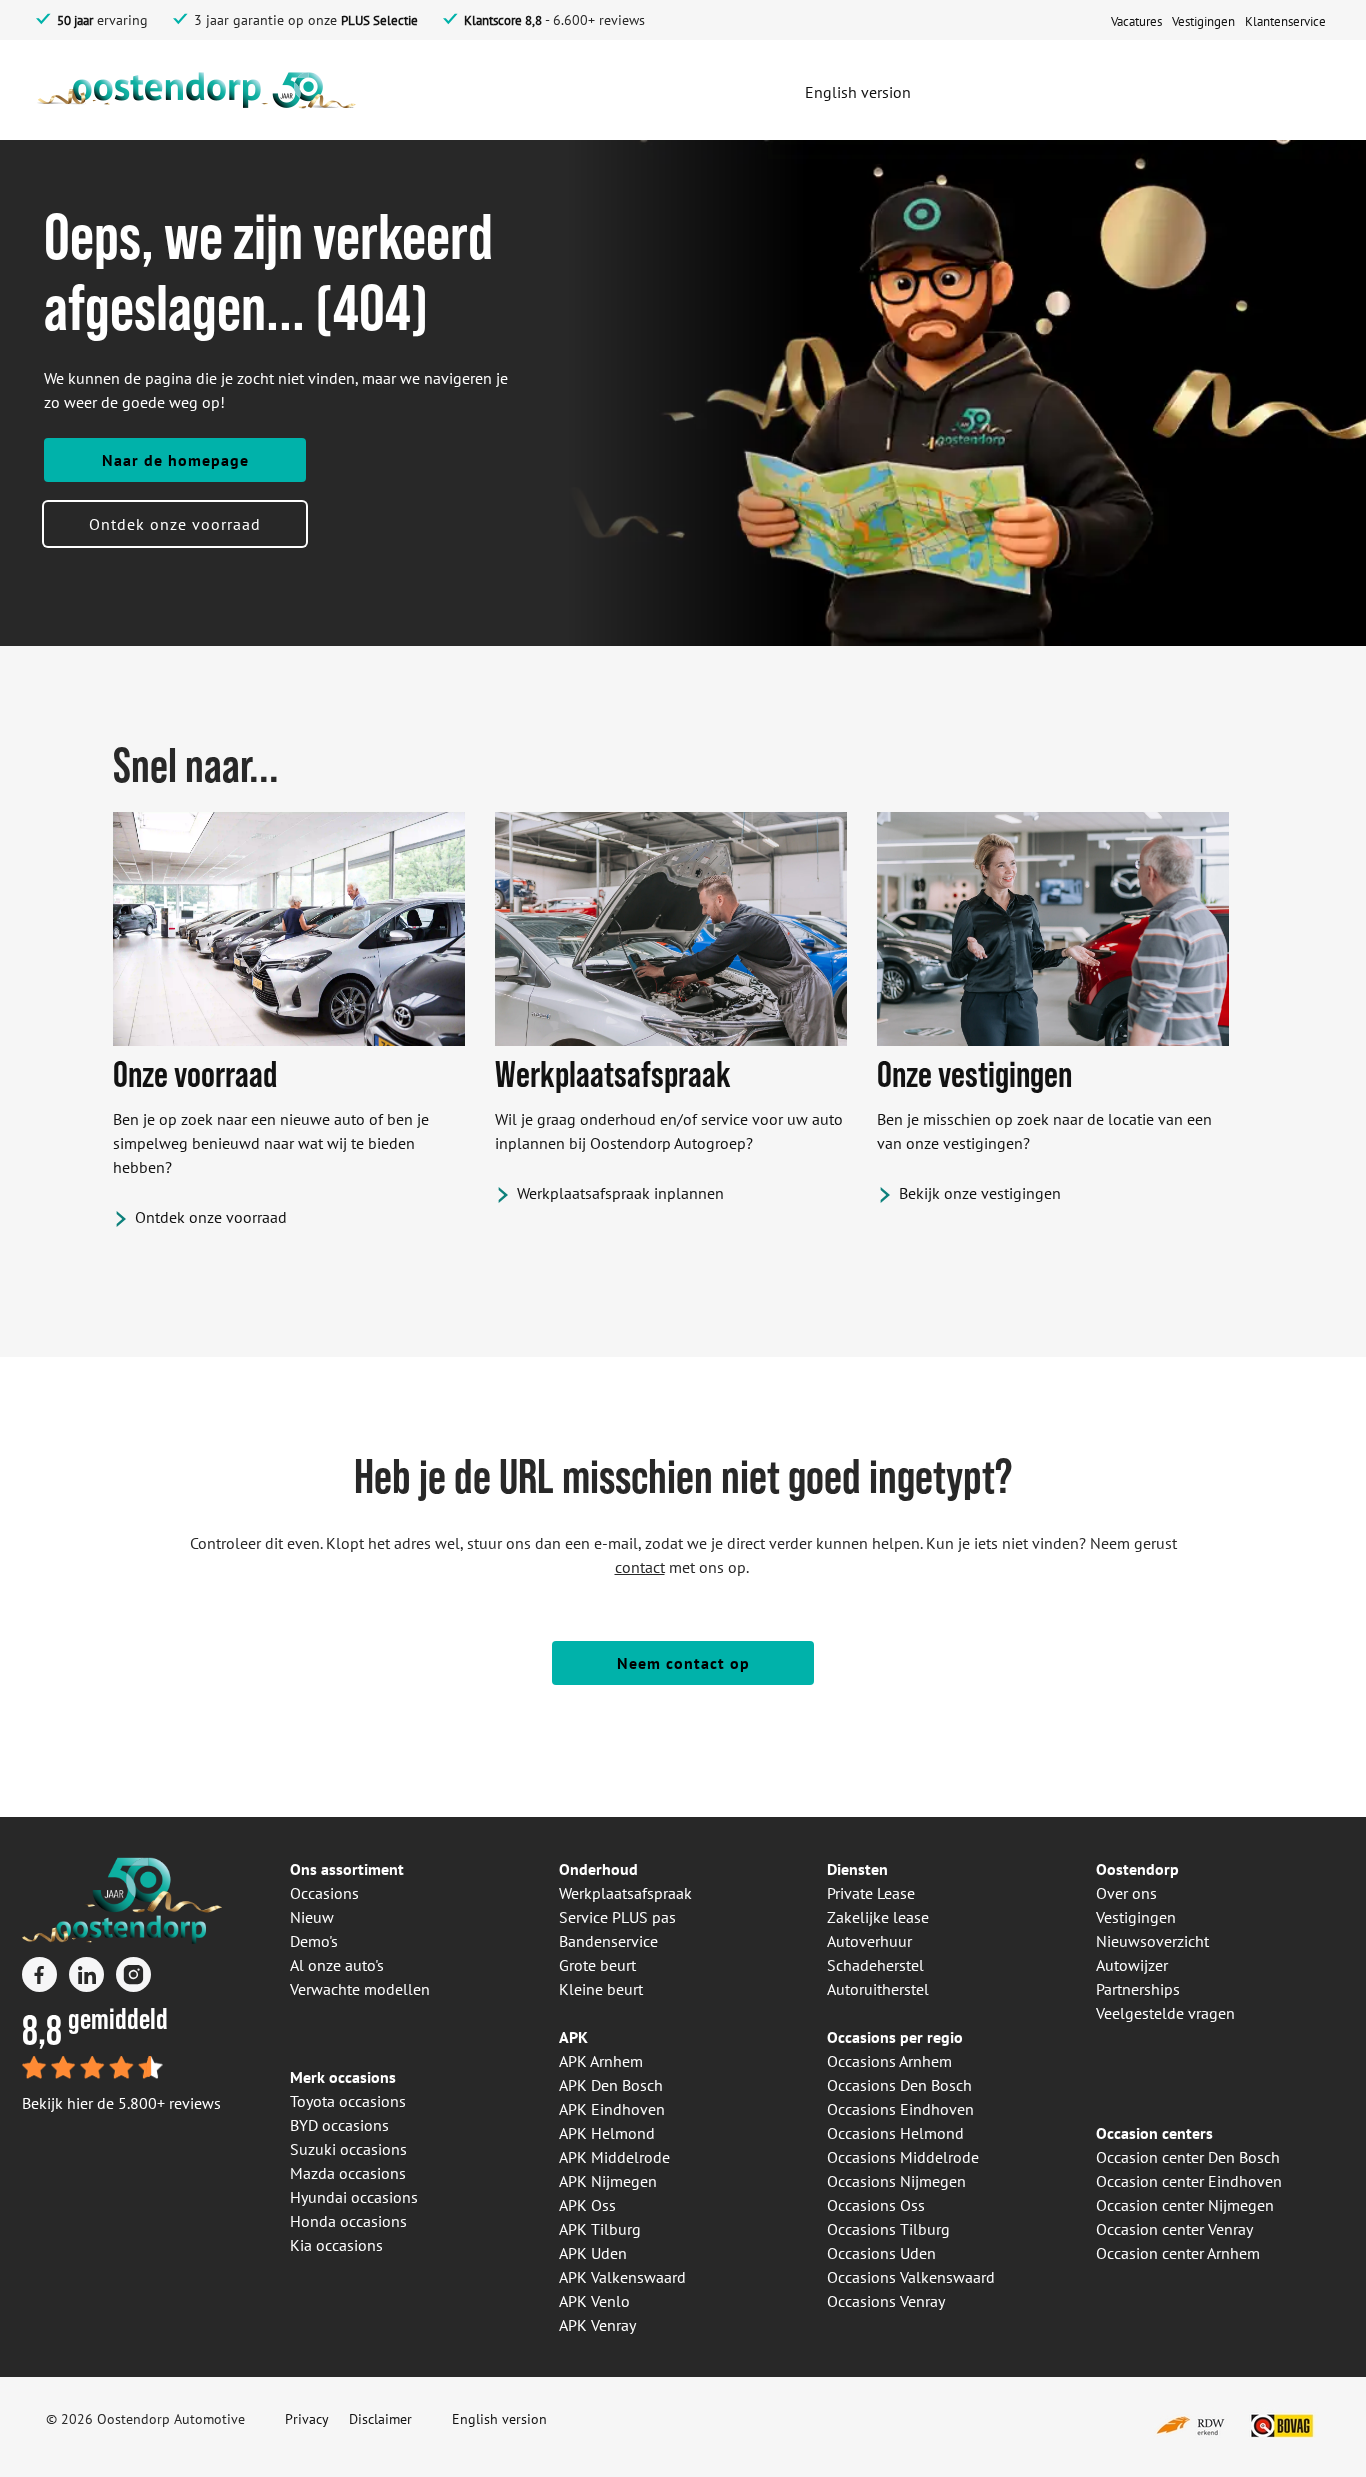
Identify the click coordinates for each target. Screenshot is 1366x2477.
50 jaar (75, 20)
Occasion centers (1154, 2133)
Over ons (1126, 1893)
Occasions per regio (895, 2037)
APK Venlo (594, 2301)
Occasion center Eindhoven (1189, 2181)
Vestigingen (1136, 1917)
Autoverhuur (869, 1941)
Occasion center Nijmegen (1185, 2205)
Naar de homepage (175, 460)
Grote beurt (597, 1965)
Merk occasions (343, 2077)
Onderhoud (598, 1869)
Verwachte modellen (360, 1989)
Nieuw (312, 1917)
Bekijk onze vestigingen (980, 1193)
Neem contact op (683, 1663)
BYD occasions (339, 2125)
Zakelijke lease (878, 1917)
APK (573, 2037)
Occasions (324, 1893)
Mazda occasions (348, 2173)
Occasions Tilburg (888, 2229)
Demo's (314, 1941)
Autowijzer (1132, 1965)
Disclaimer (380, 2419)
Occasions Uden (881, 2253)
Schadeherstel (875, 1965)
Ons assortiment (347, 1869)
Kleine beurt (601, 1989)
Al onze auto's (337, 1965)
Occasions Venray (886, 2301)
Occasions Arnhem (889, 2061)
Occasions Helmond (895, 2133)
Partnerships (1138, 1989)
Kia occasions (336, 2245)
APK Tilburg (600, 2229)
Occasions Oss (876, 2205)
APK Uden (593, 2253)
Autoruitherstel (878, 1989)
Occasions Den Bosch (899, 2085)
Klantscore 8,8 (503, 20)
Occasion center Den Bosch (1188, 2157)
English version (499, 2419)
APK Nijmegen (608, 2181)
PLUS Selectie (379, 20)
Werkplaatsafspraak (625, 1893)
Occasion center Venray (1174, 2229)
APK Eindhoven (612, 2109)
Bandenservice (608, 1941)
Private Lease (871, 1893)
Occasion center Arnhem (1178, 2253)
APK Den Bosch (611, 2085)
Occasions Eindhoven (900, 2109)
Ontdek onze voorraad (175, 524)
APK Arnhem (601, 2061)
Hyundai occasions (354, 2197)
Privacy (307, 2419)
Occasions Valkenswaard (911, 2277)
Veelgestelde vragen (1165, 2013)
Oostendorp (1137, 1869)
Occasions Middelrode (903, 2157)
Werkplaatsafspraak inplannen (620, 1193)
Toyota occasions (348, 2101)
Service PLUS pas (617, 1917)
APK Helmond (607, 2133)
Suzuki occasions (348, 2149)
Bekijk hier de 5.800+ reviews (121, 2103)
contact (640, 1567)
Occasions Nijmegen (896, 2181)
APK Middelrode (614, 2157)
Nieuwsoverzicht (1152, 1941)
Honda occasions (348, 2221)
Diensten (857, 1869)
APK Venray (597, 2325)
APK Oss (587, 2205)
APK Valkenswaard (622, 2277)
